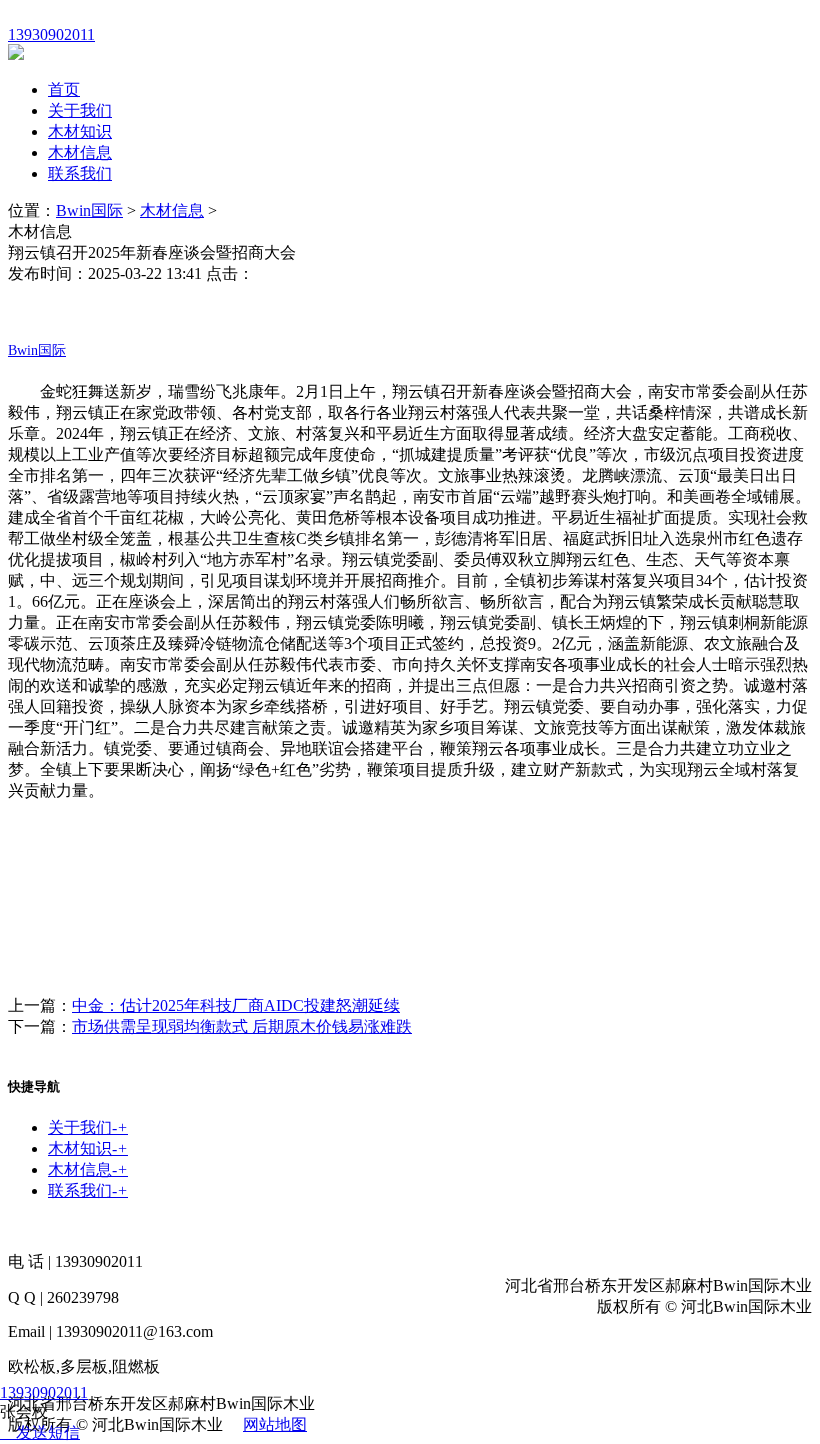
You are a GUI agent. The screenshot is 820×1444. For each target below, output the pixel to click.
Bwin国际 (89, 210)
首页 (64, 89)
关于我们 (80, 110)
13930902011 (44, 1392)
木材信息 (80, 152)
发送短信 (48, 1432)
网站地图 (275, 1424)
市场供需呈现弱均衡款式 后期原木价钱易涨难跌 (242, 1026)
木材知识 (80, 131)
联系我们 (80, 173)
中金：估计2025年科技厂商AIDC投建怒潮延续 (236, 1005)
